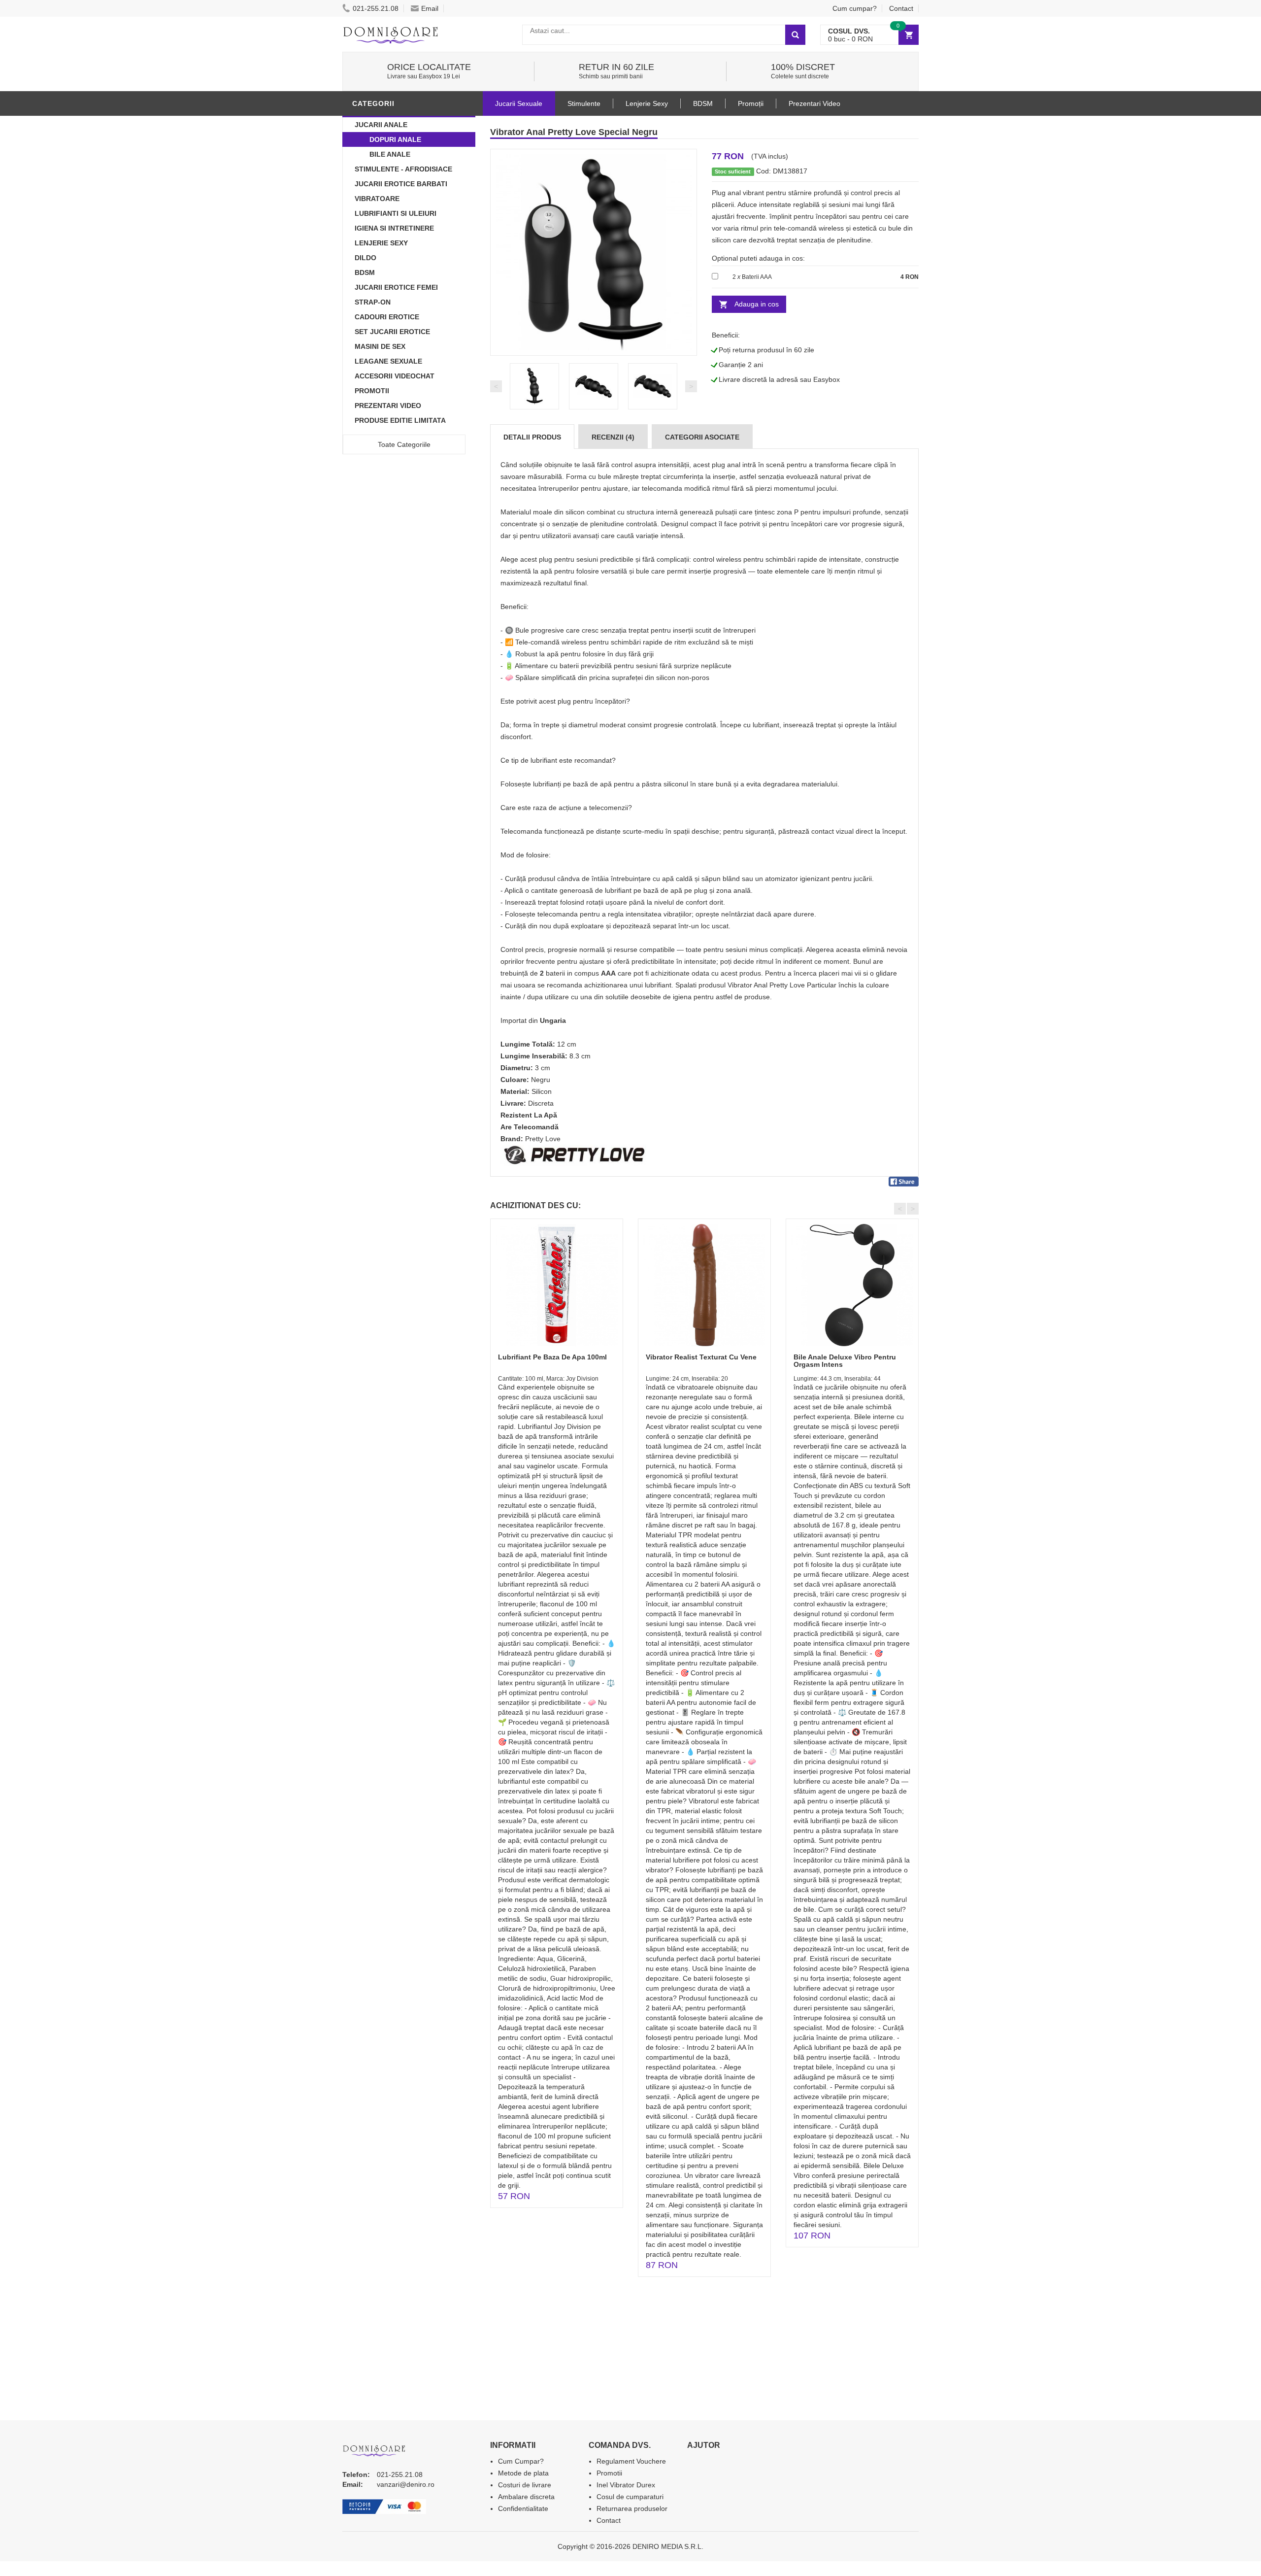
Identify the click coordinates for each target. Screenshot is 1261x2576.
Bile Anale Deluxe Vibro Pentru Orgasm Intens (845, 1361)
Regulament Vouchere (631, 2461)
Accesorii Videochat (395, 376)
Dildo (365, 258)
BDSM (365, 272)
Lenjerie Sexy (381, 243)
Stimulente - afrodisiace (403, 169)
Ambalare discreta (526, 2497)
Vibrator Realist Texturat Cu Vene (701, 1357)
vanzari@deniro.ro (406, 2484)
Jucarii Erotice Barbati (401, 184)
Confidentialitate (523, 2508)
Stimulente (584, 103)
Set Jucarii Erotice (392, 332)
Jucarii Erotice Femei (396, 287)
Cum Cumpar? (521, 2461)
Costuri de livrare (525, 2485)
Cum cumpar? (855, 8)
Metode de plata (523, 2473)
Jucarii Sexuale (519, 103)
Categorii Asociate (702, 437)
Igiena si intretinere (394, 228)
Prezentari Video (388, 406)
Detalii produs (532, 437)
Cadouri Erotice (387, 317)
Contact (901, 8)
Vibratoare (377, 199)
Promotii (372, 391)
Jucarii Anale (381, 125)
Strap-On (373, 302)
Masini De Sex (380, 346)
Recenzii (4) (613, 437)
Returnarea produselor (632, 2508)
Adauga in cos (757, 304)
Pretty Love (543, 1139)
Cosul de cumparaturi (630, 2497)
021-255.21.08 (376, 8)
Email (430, 8)
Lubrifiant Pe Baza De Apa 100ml (552, 1357)
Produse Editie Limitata (400, 420)
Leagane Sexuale (388, 361)
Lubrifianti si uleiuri (396, 213)
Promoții (751, 103)
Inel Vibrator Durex (626, 2485)
